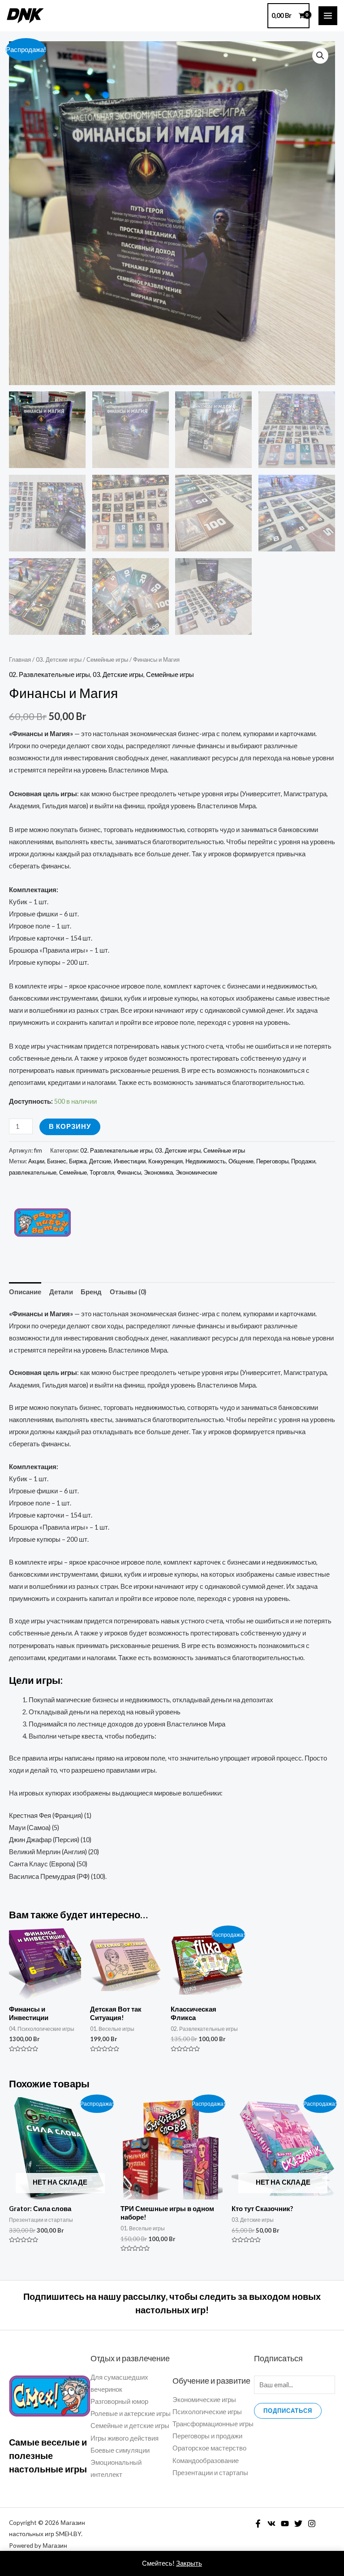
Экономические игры (204, 2400)
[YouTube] (285, 2524)
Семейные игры (107, 659)
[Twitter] (298, 2524)
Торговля (102, 1172)
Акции (36, 1161)
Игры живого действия (125, 2438)
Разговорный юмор (119, 2401)
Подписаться (288, 2411)
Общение (241, 1161)
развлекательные (33, 1172)
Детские (100, 1161)
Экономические (196, 1172)
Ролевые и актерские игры (131, 2413)
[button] (320, 56)
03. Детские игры (59, 659)
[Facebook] (258, 2524)
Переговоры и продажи (207, 2436)
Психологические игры (207, 2412)
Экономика (158, 1172)
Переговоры (272, 1161)
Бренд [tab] (91, 1292)
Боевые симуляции (120, 2450)
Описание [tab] (25, 1292)
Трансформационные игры (213, 2424)
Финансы (129, 1172)
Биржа (78, 1161)
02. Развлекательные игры (49, 674)
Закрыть (189, 2563)
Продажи (303, 1161)
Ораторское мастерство (209, 2448)
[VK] (271, 2524)
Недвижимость (206, 1161)
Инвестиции (130, 1161)
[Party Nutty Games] (43, 1223)
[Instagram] (312, 2524)
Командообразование (206, 2461)
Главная (20, 659)
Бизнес (57, 1161)
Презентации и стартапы (210, 2473)
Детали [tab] (61, 1292)
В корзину (70, 1126)
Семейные (73, 1172)
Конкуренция (166, 1161)
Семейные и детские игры (130, 2426)
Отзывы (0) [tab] (128, 1292)
